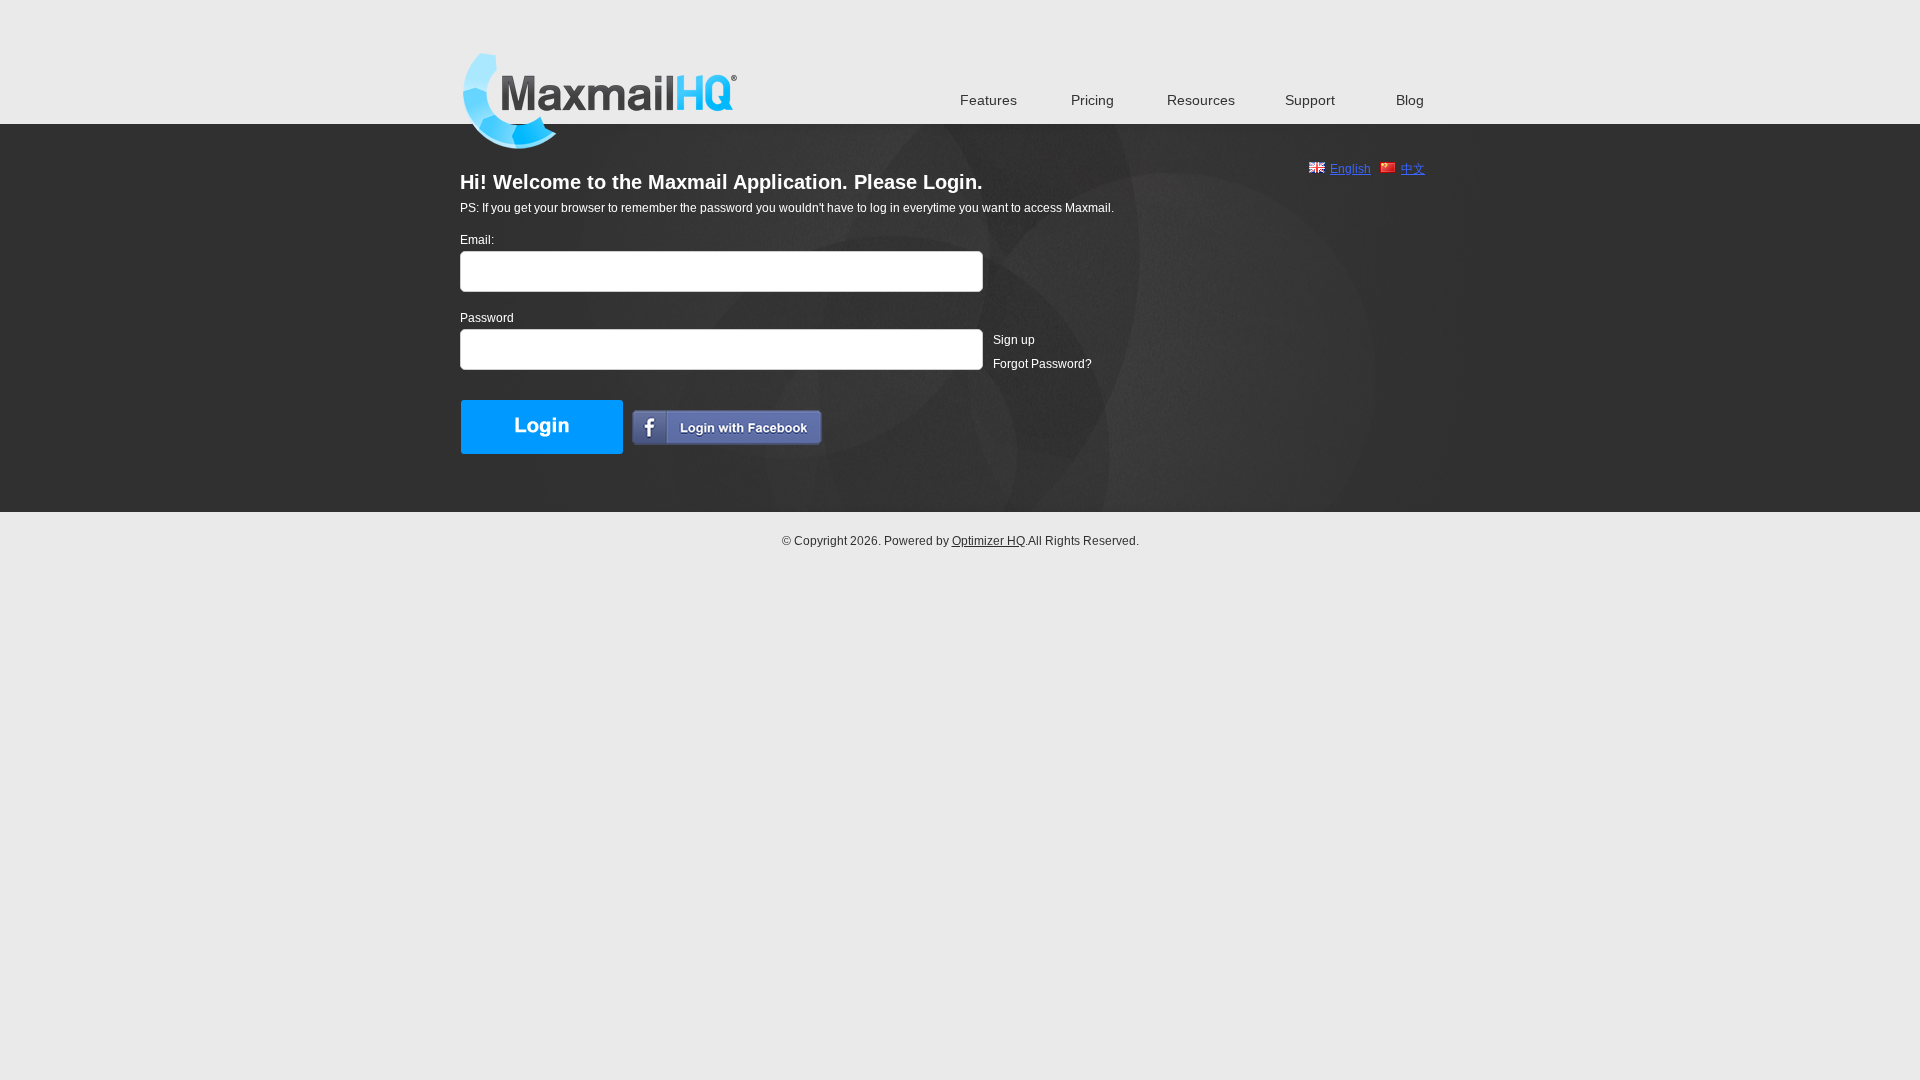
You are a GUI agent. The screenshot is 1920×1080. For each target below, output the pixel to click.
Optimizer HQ (988, 541)
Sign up (1014, 340)
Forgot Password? (1042, 364)
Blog (1410, 100)
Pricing (1092, 100)
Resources (1201, 100)
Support (1310, 100)
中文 (1413, 169)
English (1350, 169)
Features (988, 100)
